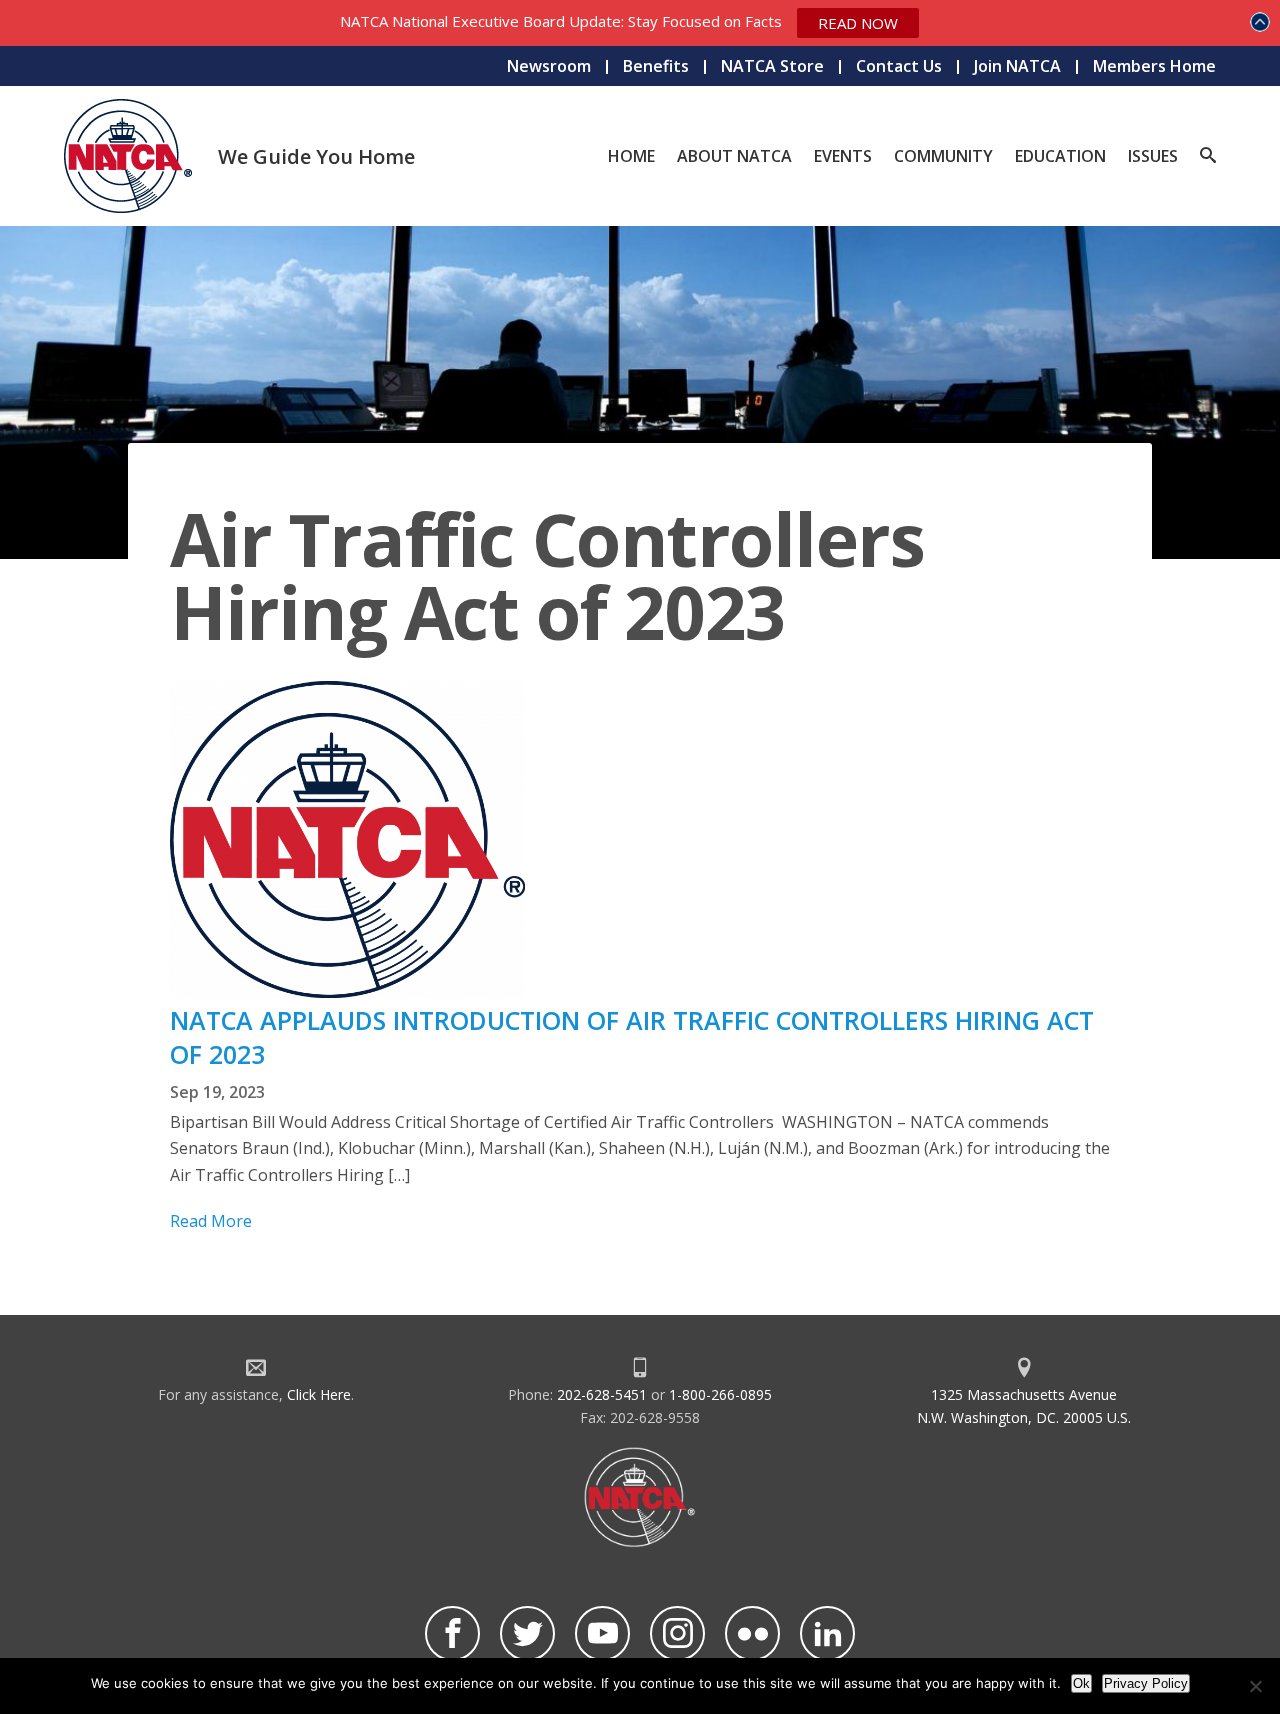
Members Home (1154, 66)
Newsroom (549, 66)
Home (631, 156)
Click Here (319, 1394)
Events (843, 156)
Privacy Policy (1146, 1683)
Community (943, 156)
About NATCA (734, 156)
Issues (1153, 156)
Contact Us (899, 66)
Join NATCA (1017, 66)
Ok (1081, 1683)
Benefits (656, 66)
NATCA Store (772, 66)
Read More (211, 1221)
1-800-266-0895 (720, 1394)
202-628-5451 (602, 1394)
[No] (1255, 1686)
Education (1060, 156)
